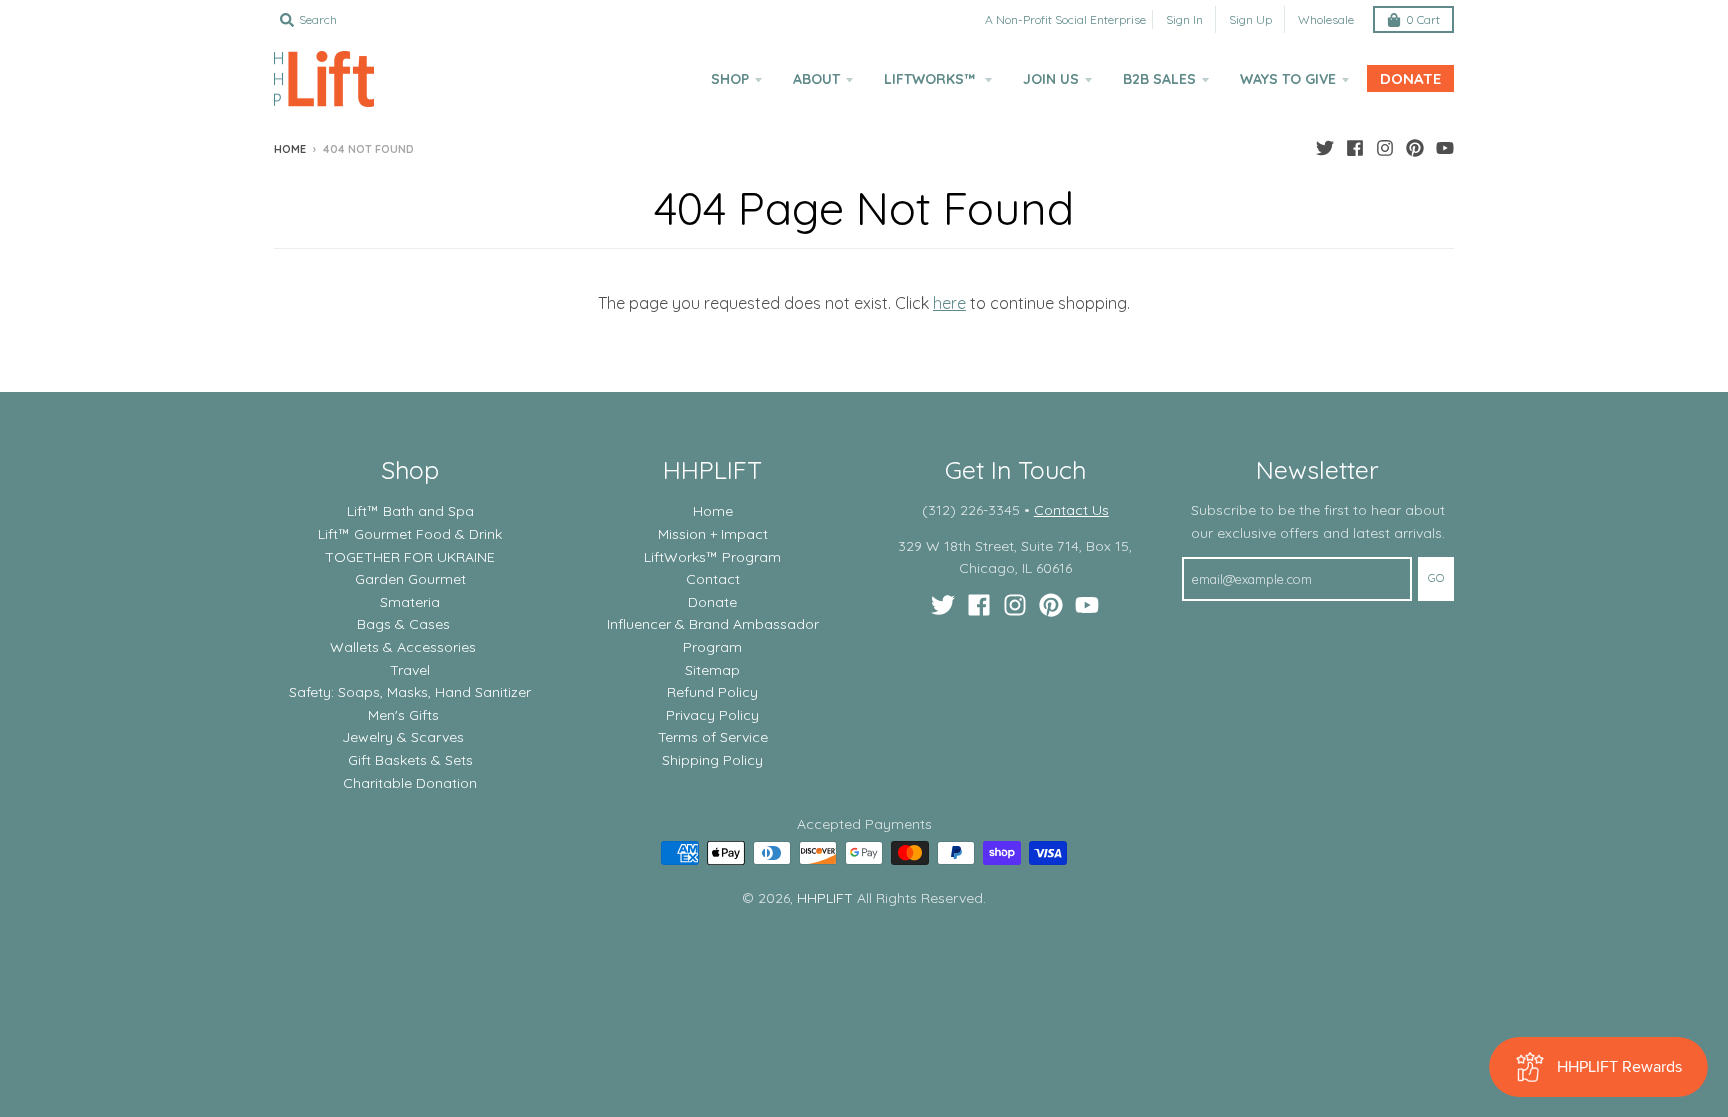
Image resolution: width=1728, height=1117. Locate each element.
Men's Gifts (403, 715)
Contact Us (1071, 510)
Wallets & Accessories (403, 647)
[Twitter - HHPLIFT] (1325, 148)
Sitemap (712, 670)
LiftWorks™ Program (712, 557)
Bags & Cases (403, 624)
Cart (1423, 19)
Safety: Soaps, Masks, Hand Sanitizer (410, 692)
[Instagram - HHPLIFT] (1385, 148)
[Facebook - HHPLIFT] (1355, 148)
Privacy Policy (712, 715)
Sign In (1184, 19)
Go (1436, 578)
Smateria (410, 602)
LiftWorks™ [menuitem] (931, 79)
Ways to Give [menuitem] (1288, 79)
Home (290, 149)
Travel (410, 670)
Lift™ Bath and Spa (410, 511)
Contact (713, 579)
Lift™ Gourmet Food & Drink (410, 534)
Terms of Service (713, 737)
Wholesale (1326, 19)
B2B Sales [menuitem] (1159, 79)
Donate (712, 602)
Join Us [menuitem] (1051, 79)
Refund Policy (712, 692)
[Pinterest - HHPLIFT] (1415, 148)
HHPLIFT (825, 898)
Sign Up (1250, 19)
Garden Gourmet (410, 579)
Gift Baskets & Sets (410, 760)
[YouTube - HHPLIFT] (1445, 148)
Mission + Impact (713, 534)
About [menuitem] (816, 79)
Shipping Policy (712, 760)
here (949, 303)
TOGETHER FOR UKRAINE (410, 557)
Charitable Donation (410, 783)
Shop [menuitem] (730, 79)
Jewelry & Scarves (403, 737)
